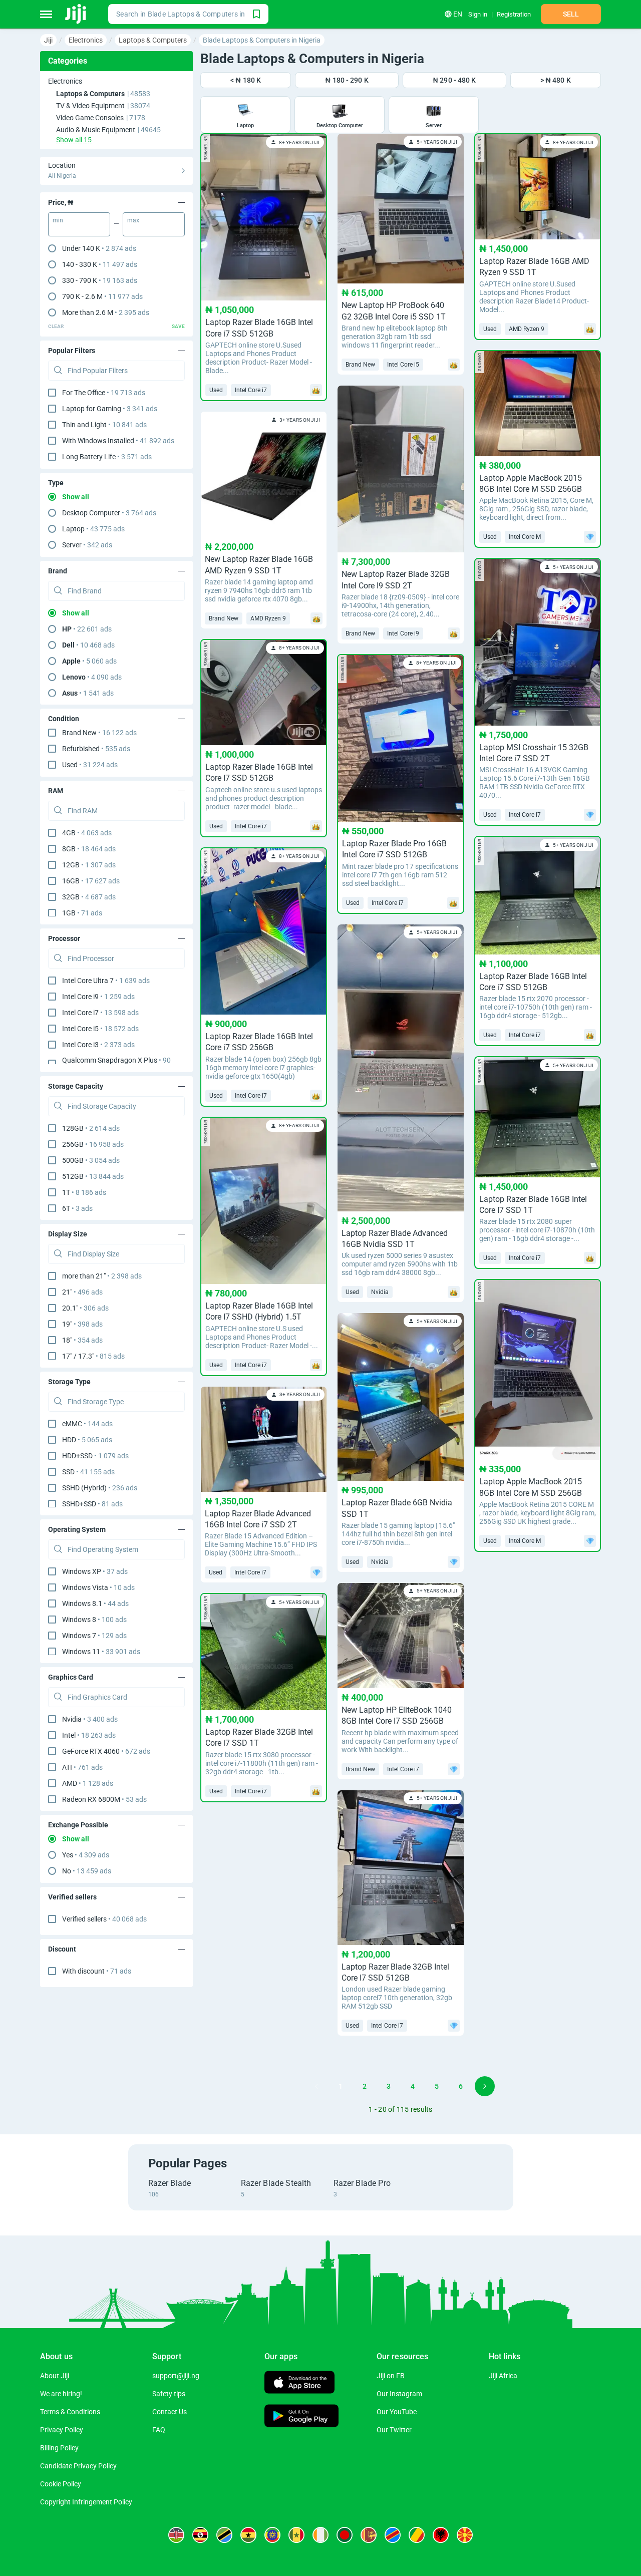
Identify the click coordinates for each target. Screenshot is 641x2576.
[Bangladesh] (345, 2535)
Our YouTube (397, 2412)
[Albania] (441, 2535)
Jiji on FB (391, 2376)
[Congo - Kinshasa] (393, 2535)
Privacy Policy (62, 2430)
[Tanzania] (224, 2535)
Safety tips (169, 2394)
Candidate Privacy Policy (78, 2466)
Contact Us (170, 2412)
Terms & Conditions (70, 2412)
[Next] (485, 2086)
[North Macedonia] (465, 2535)
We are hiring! (61, 2394)
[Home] (76, 14)
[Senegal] (296, 2535)
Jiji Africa (503, 2376)
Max (133, 220)
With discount (97, 1971)
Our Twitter (394, 2430)
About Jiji (55, 2376)
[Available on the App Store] (299, 2383)
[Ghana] (248, 2535)
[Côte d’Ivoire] (320, 2535)
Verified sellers (104, 1919)
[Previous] (316, 2086)
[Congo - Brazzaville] (417, 2535)
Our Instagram (399, 2394)
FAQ (159, 2430)
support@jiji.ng (176, 2376)
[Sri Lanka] (369, 2535)
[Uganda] (200, 2535)
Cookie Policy (61, 2484)
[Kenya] (176, 2535)
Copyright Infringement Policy (86, 2502)
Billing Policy (59, 2448)
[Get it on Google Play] (301, 2417)
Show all (76, 497)
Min (58, 220)
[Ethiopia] (272, 2535)
